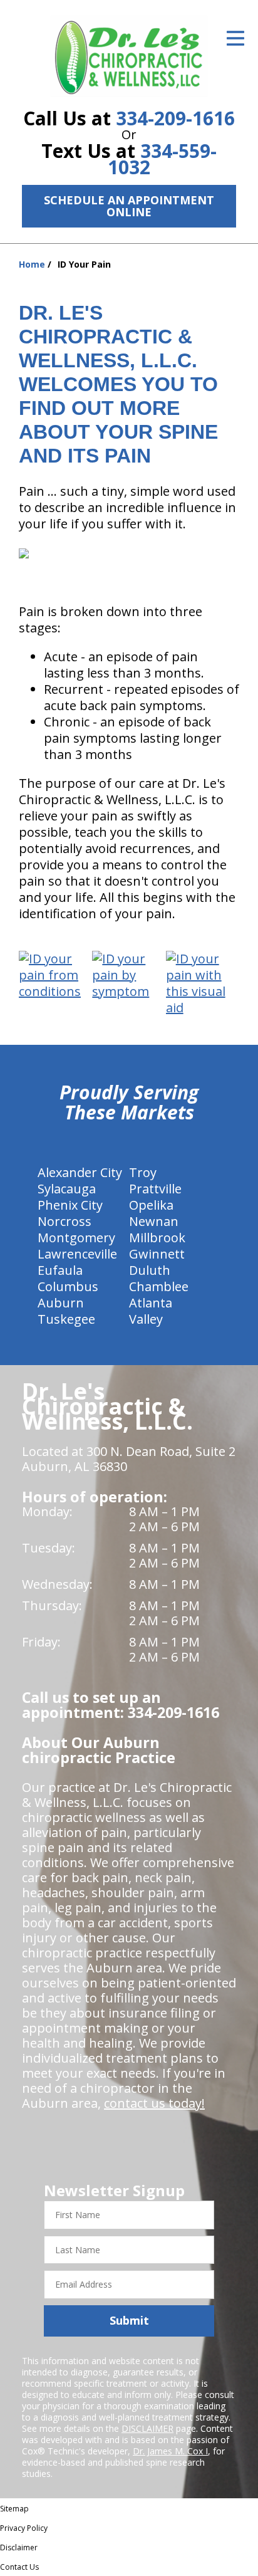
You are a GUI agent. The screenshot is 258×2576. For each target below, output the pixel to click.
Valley (146, 1319)
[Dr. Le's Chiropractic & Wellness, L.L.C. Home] (129, 56)
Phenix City (70, 1205)
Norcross (64, 1221)
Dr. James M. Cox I (170, 2451)
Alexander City (80, 1172)
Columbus (68, 1286)
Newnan (154, 1221)
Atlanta (151, 1303)
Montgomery (76, 1238)
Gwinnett (157, 1254)
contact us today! (154, 2103)
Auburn (61, 1303)
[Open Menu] (235, 38)
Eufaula (60, 1270)
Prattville (155, 1189)
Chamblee (159, 1286)
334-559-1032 (162, 159)
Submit (129, 2320)
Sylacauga (67, 1189)
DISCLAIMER (147, 2428)
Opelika (151, 1205)
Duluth (150, 1270)
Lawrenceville (77, 1254)
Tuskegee (66, 1319)
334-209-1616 (175, 118)
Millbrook (157, 1238)
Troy (143, 1172)
